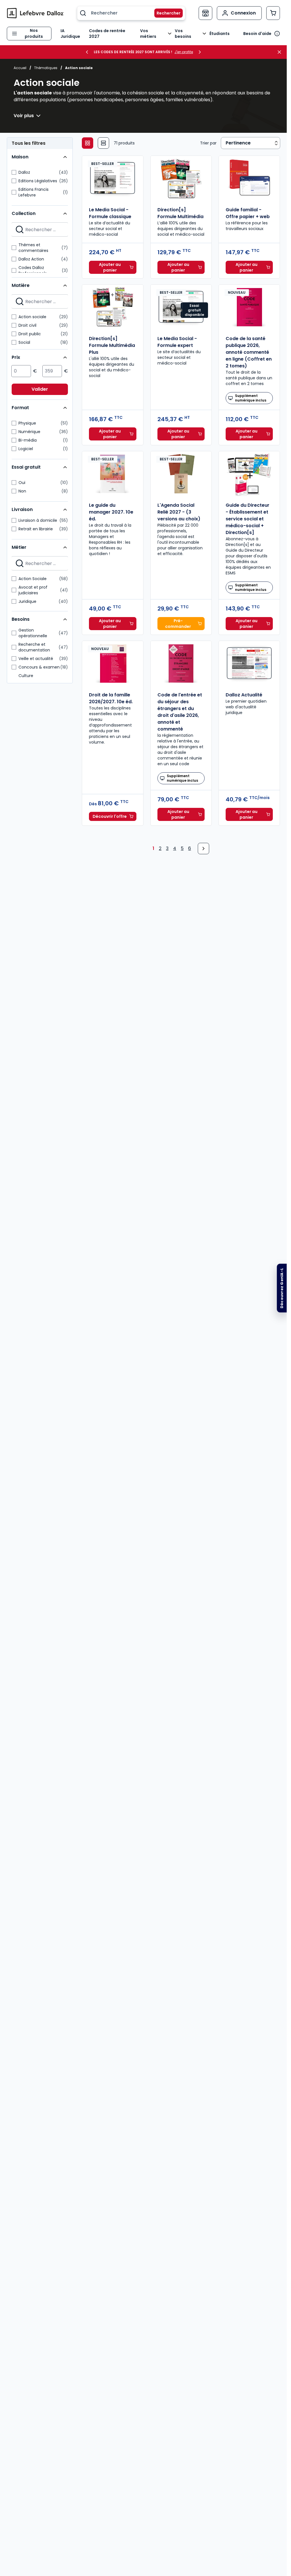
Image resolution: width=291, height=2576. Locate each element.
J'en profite (184, 52)
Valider (40, 389)
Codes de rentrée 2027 (107, 34)
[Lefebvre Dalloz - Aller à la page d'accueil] (35, 13)
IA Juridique (70, 34)
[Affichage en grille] (88, 143)
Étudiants (220, 34)
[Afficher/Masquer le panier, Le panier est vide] (273, 13)
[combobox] (131, 13)
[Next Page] (203, 849)
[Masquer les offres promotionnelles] (281, 52)
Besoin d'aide (257, 34)
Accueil (20, 68)
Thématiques (46, 68)
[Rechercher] (165, 13)
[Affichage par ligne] (103, 143)
